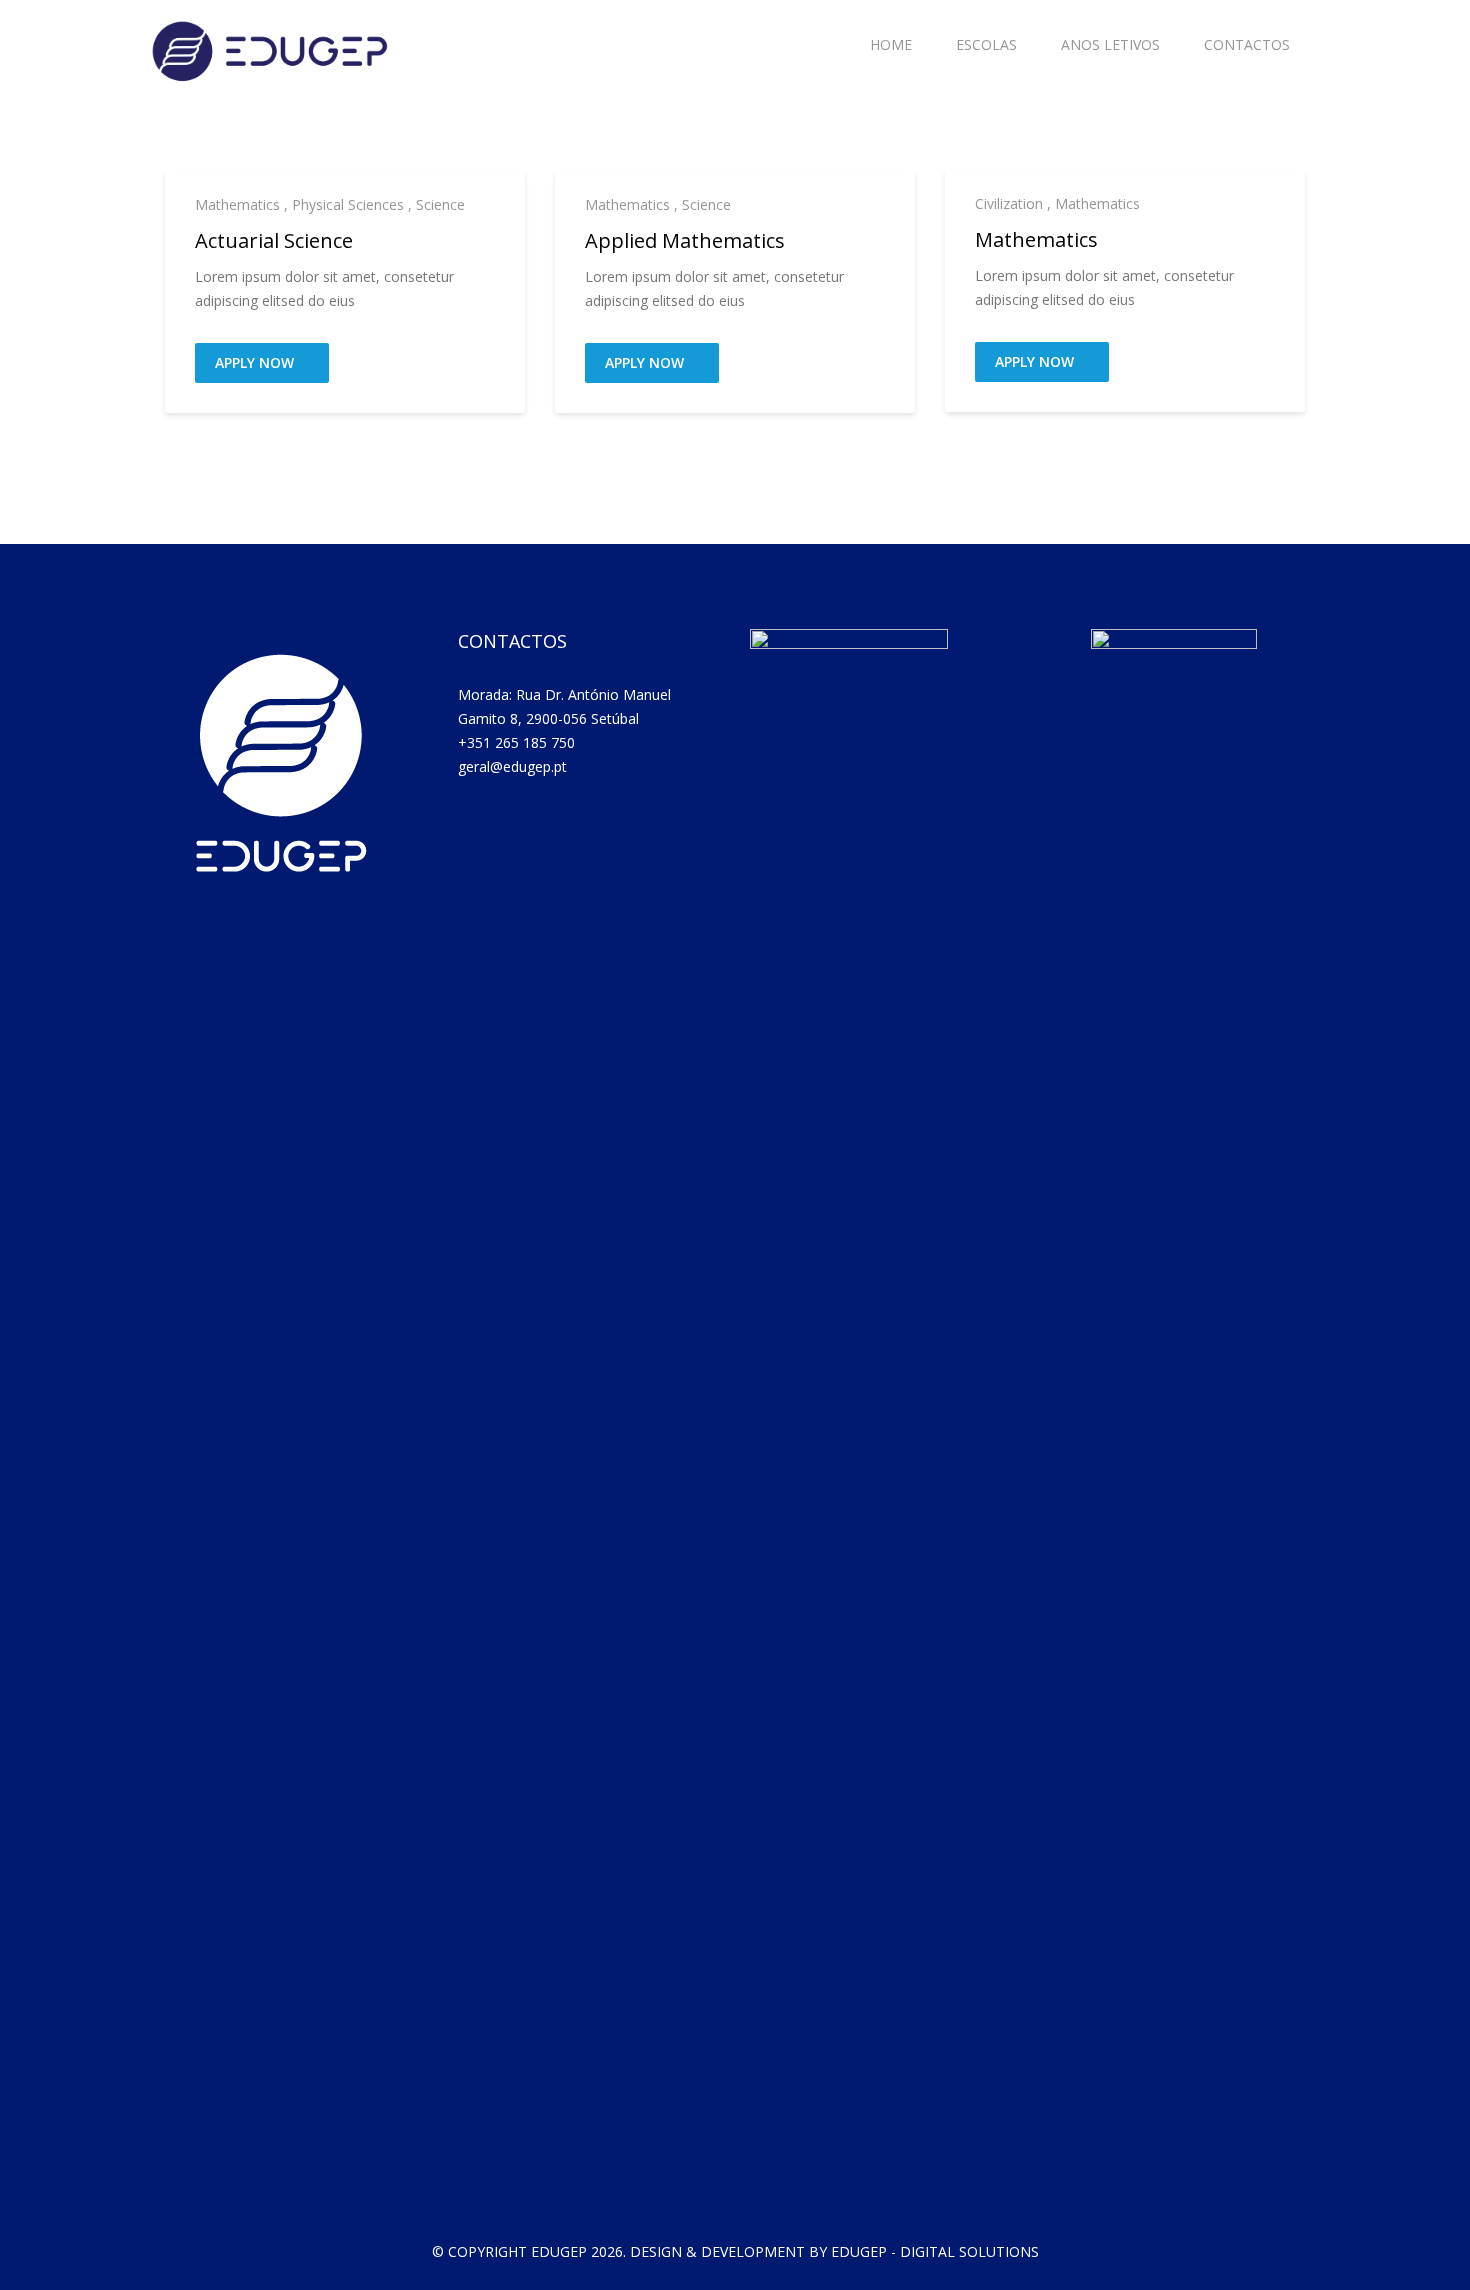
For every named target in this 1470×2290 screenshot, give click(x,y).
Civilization (1009, 203)
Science (440, 204)
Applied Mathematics (685, 240)
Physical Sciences (348, 204)
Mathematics (237, 204)
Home (891, 44)
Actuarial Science (274, 240)
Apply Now (256, 362)
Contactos (1247, 44)
